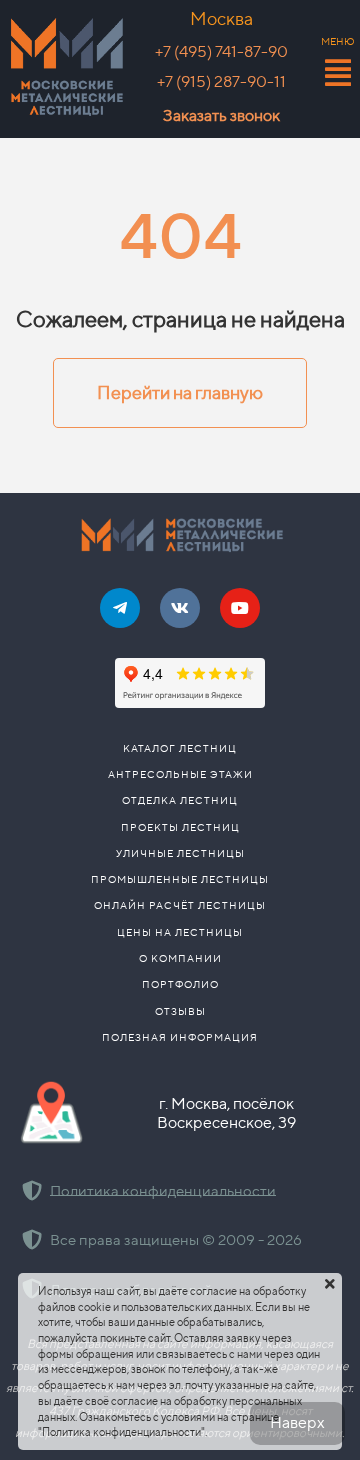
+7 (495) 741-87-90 (221, 51)
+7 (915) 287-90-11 (221, 81)
